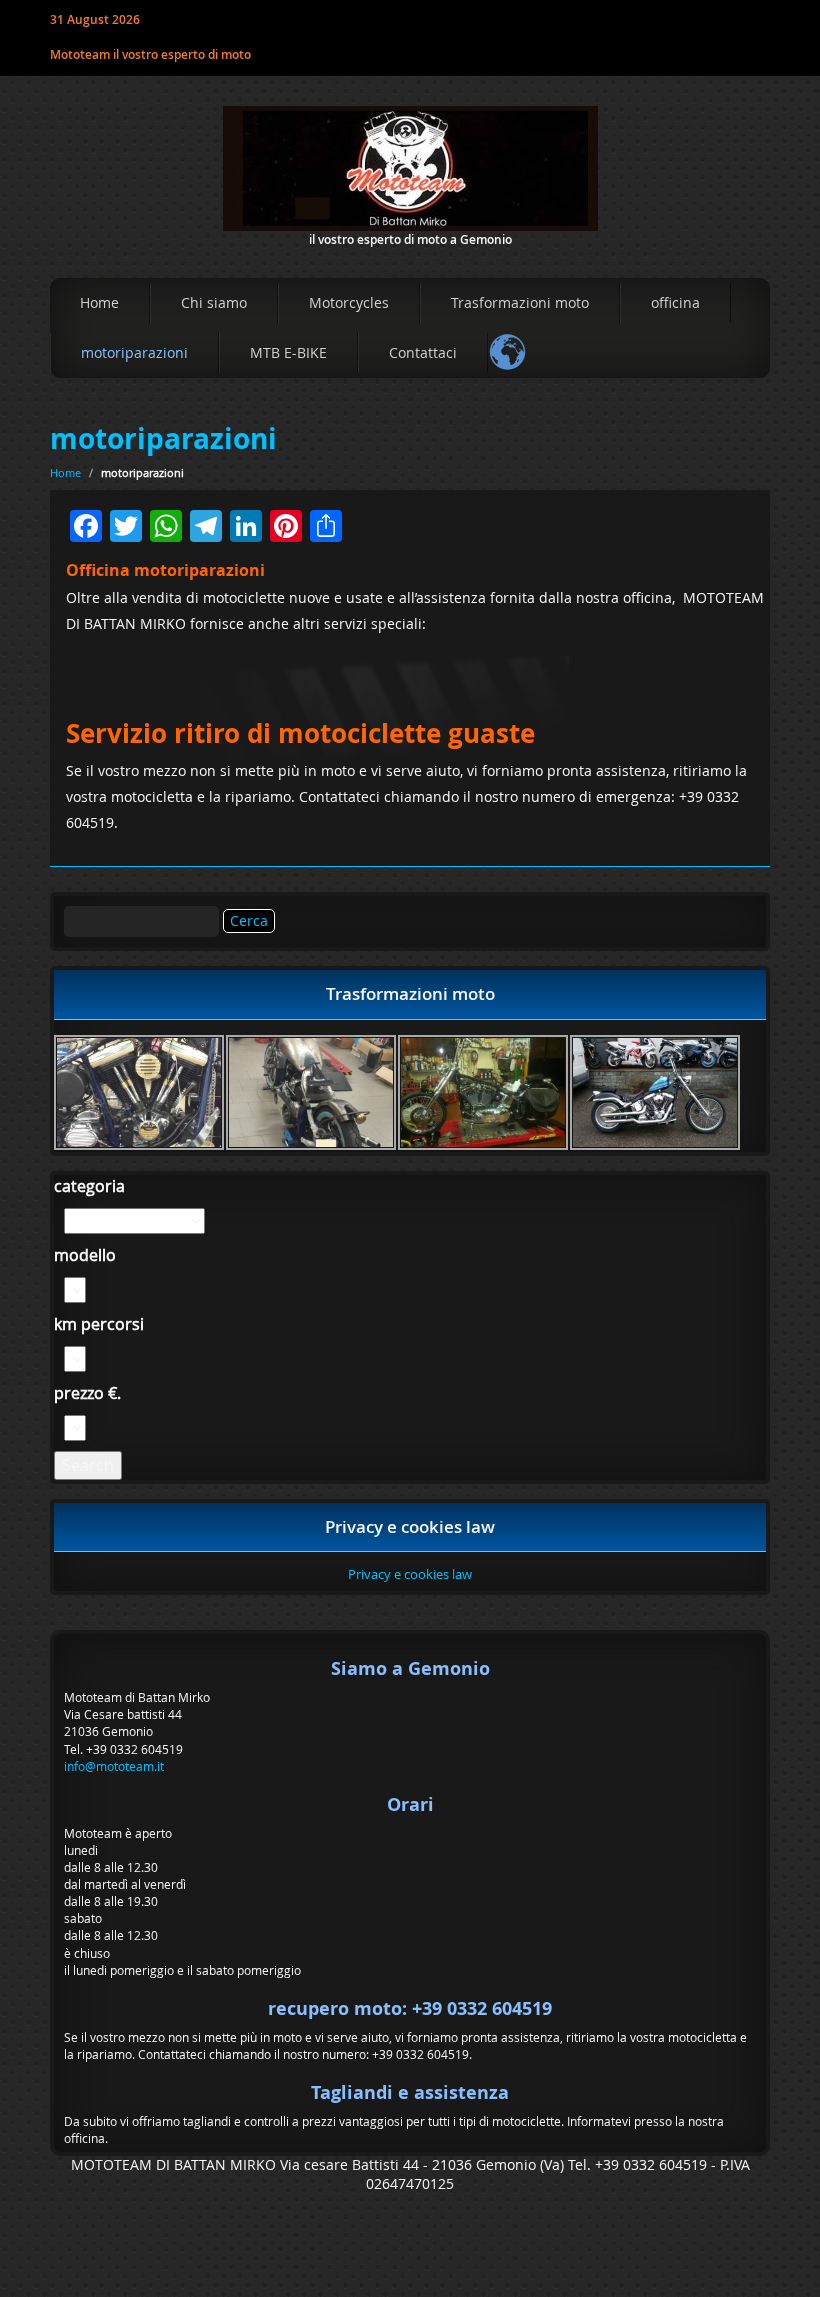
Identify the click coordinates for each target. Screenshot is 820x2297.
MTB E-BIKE (288, 352)
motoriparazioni (134, 352)
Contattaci (423, 352)
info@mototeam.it (114, 1766)
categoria (89, 1186)
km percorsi (99, 1324)
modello (85, 1255)
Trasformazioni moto (520, 302)
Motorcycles (349, 302)
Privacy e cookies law (410, 1574)
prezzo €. (87, 1393)
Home (99, 302)
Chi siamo (214, 302)
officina (675, 302)
